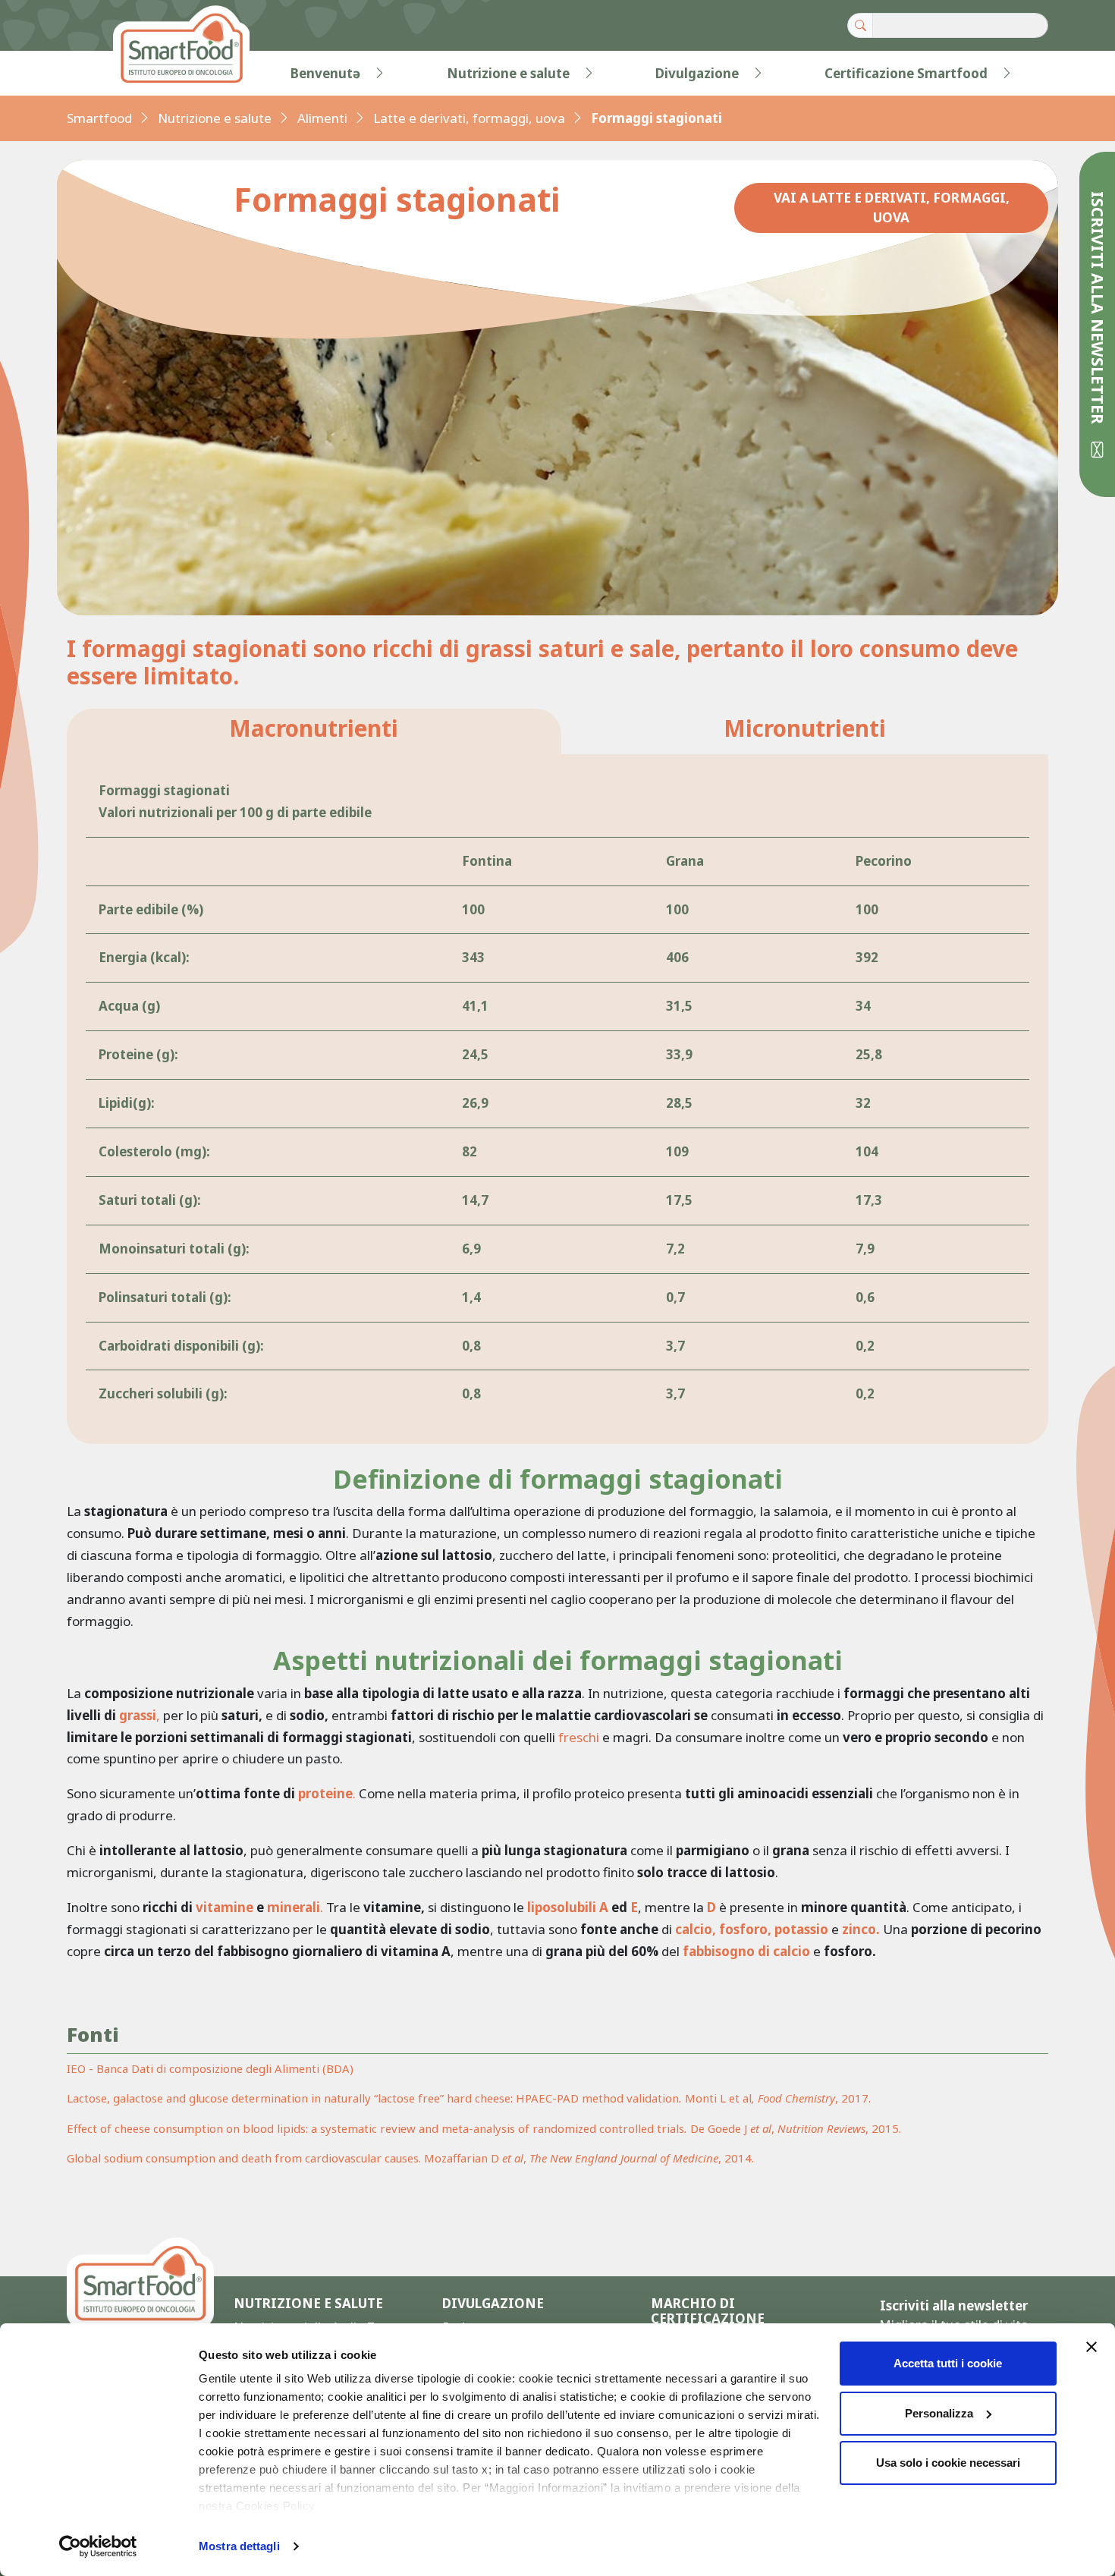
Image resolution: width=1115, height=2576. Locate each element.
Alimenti (322, 118)
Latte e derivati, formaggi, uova (469, 118)
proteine (325, 1793)
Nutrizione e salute (508, 73)
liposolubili (562, 1907)
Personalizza (939, 2413)
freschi (579, 1737)
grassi (138, 1715)
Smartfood (99, 118)
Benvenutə (325, 73)
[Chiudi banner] (1091, 2347)
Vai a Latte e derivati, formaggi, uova (892, 208)
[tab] (314, 732)
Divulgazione (697, 73)
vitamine (225, 1907)
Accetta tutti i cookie (948, 2363)
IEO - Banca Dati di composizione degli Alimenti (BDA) (210, 2068)
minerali (294, 1907)
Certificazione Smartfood (906, 73)
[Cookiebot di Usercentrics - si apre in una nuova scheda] (98, 2546)
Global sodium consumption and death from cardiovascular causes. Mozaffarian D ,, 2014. (410, 2158)
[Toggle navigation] (98, 74)
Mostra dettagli (239, 2546)
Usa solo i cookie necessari (948, 2463)
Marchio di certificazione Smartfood (708, 2319)
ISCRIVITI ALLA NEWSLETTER (1098, 310)
